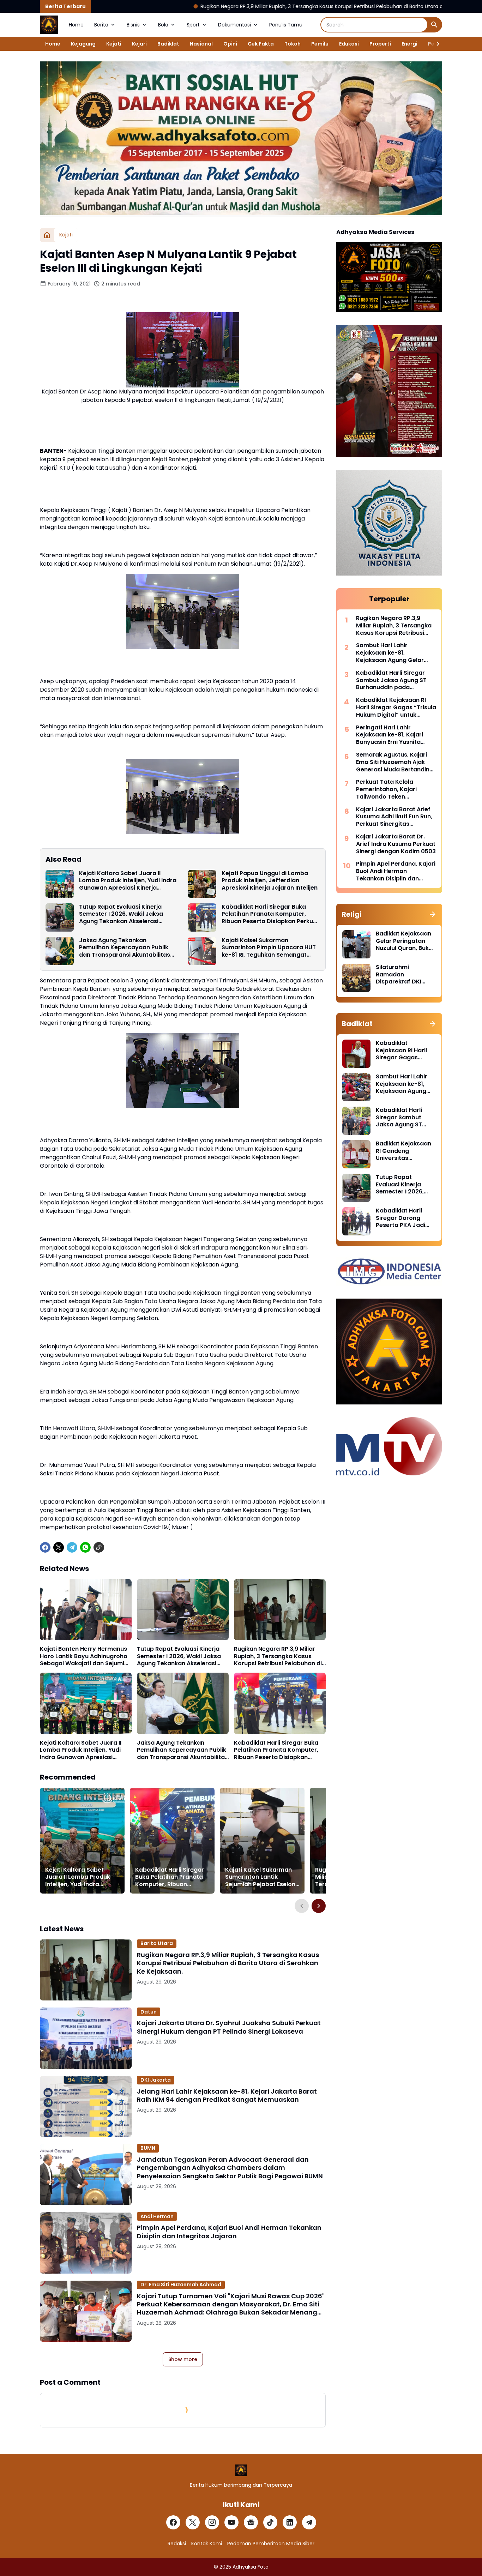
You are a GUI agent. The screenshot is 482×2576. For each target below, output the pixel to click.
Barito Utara (157, 1943)
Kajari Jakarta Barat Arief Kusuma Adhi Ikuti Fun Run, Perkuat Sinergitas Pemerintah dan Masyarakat (394, 817)
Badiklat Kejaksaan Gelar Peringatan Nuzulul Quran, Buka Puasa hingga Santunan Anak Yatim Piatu (404, 941)
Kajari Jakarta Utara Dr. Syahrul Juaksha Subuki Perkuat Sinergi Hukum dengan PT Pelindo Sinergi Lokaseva (229, 2027)
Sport (193, 25)
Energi (409, 44)
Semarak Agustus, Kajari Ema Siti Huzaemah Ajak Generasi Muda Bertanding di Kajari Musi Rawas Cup (395, 762)
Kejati (114, 44)
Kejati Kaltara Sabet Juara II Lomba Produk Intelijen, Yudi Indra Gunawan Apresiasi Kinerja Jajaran (128, 881)
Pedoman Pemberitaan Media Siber (271, 2544)
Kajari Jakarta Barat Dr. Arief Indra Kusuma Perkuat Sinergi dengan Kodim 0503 (396, 844)
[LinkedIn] (290, 2522)
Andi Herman (157, 2216)
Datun (149, 2012)
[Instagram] (212, 2522)
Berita (101, 25)
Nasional (201, 44)
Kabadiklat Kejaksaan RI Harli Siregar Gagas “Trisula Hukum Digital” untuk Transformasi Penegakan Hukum (396, 708)
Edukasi (349, 44)
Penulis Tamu (286, 25)
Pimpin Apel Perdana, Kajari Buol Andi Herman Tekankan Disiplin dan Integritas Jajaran (229, 2232)
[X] (59, 1547)
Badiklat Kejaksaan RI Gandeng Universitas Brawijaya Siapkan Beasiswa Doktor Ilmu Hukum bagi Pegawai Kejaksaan (404, 1151)
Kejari (139, 44)
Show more (183, 2359)
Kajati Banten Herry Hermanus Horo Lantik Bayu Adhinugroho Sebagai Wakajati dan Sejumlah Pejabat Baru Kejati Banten (86, 1656)
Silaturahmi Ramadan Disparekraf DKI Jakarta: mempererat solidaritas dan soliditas (399, 975)
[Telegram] (72, 1547)
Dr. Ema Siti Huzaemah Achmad (181, 2285)
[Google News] (251, 2522)
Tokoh (293, 44)
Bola (163, 25)
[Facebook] (45, 1547)
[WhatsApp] (85, 1547)
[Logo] (241, 2470)
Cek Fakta (261, 44)
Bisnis (133, 25)
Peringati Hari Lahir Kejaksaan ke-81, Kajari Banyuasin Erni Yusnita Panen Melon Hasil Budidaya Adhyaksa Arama (396, 735)
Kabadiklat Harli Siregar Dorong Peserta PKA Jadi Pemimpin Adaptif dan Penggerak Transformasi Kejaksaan (402, 1218)
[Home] (47, 235)
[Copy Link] (99, 1547)
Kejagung (83, 44)
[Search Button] (434, 25)
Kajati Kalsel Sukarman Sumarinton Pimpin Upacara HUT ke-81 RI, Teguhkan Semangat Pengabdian (269, 948)
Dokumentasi (234, 25)
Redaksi (177, 2544)
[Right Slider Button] (435, 44)
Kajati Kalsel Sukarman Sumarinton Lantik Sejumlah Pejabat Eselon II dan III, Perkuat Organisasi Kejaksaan (260, 1877)
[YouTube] (231, 2522)
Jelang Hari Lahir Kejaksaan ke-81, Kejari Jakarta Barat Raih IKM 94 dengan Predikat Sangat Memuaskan (227, 2096)
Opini (230, 44)
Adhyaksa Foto (251, 2567)
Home (76, 25)
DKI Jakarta (156, 2080)
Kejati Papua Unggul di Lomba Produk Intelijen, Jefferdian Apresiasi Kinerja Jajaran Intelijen (270, 881)
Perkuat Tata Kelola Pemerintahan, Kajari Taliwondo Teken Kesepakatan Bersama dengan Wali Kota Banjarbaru (389, 789)
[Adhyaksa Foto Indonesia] (49, 25)
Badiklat (168, 44)
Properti (380, 44)
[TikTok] (270, 2522)
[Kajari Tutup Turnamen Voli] (86, 2311)
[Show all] (433, 914)
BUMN (148, 2148)
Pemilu (320, 44)
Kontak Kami (207, 2544)
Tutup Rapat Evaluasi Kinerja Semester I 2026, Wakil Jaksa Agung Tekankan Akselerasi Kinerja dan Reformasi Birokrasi (125, 914)
